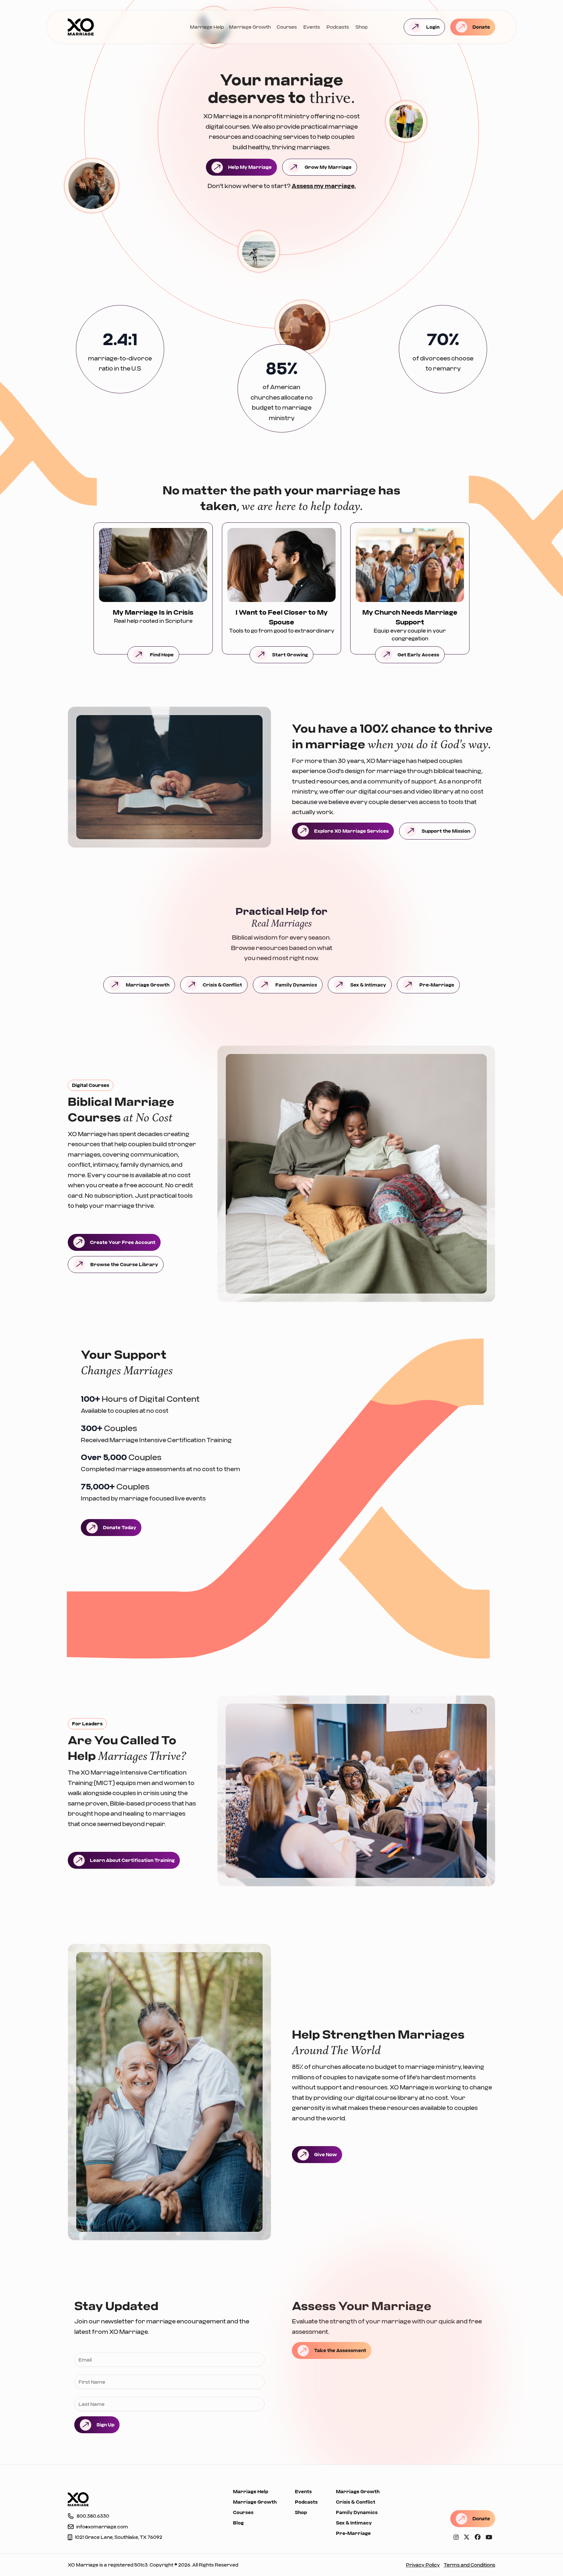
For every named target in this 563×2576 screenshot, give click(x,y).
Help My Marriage (250, 167)
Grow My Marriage (328, 167)
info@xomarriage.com (102, 2527)
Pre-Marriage (437, 985)
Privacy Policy (423, 2565)
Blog (238, 2523)
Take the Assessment (340, 2350)
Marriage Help (207, 27)
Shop (361, 27)
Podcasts (338, 27)
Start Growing (290, 655)
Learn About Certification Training (132, 1860)
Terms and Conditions (469, 2565)
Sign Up (105, 2425)
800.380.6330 (93, 2516)
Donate (481, 27)
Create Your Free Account (123, 1242)
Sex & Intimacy (368, 985)
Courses (287, 27)
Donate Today (120, 1527)
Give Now (325, 2154)
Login (433, 27)
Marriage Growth (250, 27)
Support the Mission (446, 831)
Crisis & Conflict (222, 985)
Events (312, 27)
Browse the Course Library (124, 1264)
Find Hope (162, 655)
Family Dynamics (296, 985)
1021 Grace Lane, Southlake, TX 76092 (119, 2537)
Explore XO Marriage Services (351, 831)
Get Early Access (418, 655)
